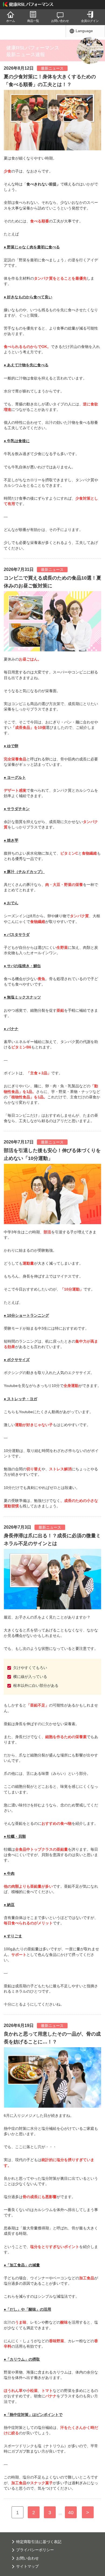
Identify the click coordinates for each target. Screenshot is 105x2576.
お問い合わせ (60, 21)
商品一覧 (33, 21)
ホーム (11, 21)
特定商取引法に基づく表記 (39, 2542)
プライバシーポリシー (35, 2550)
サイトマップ (27, 2566)
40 (71, 2513)
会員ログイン (90, 21)
